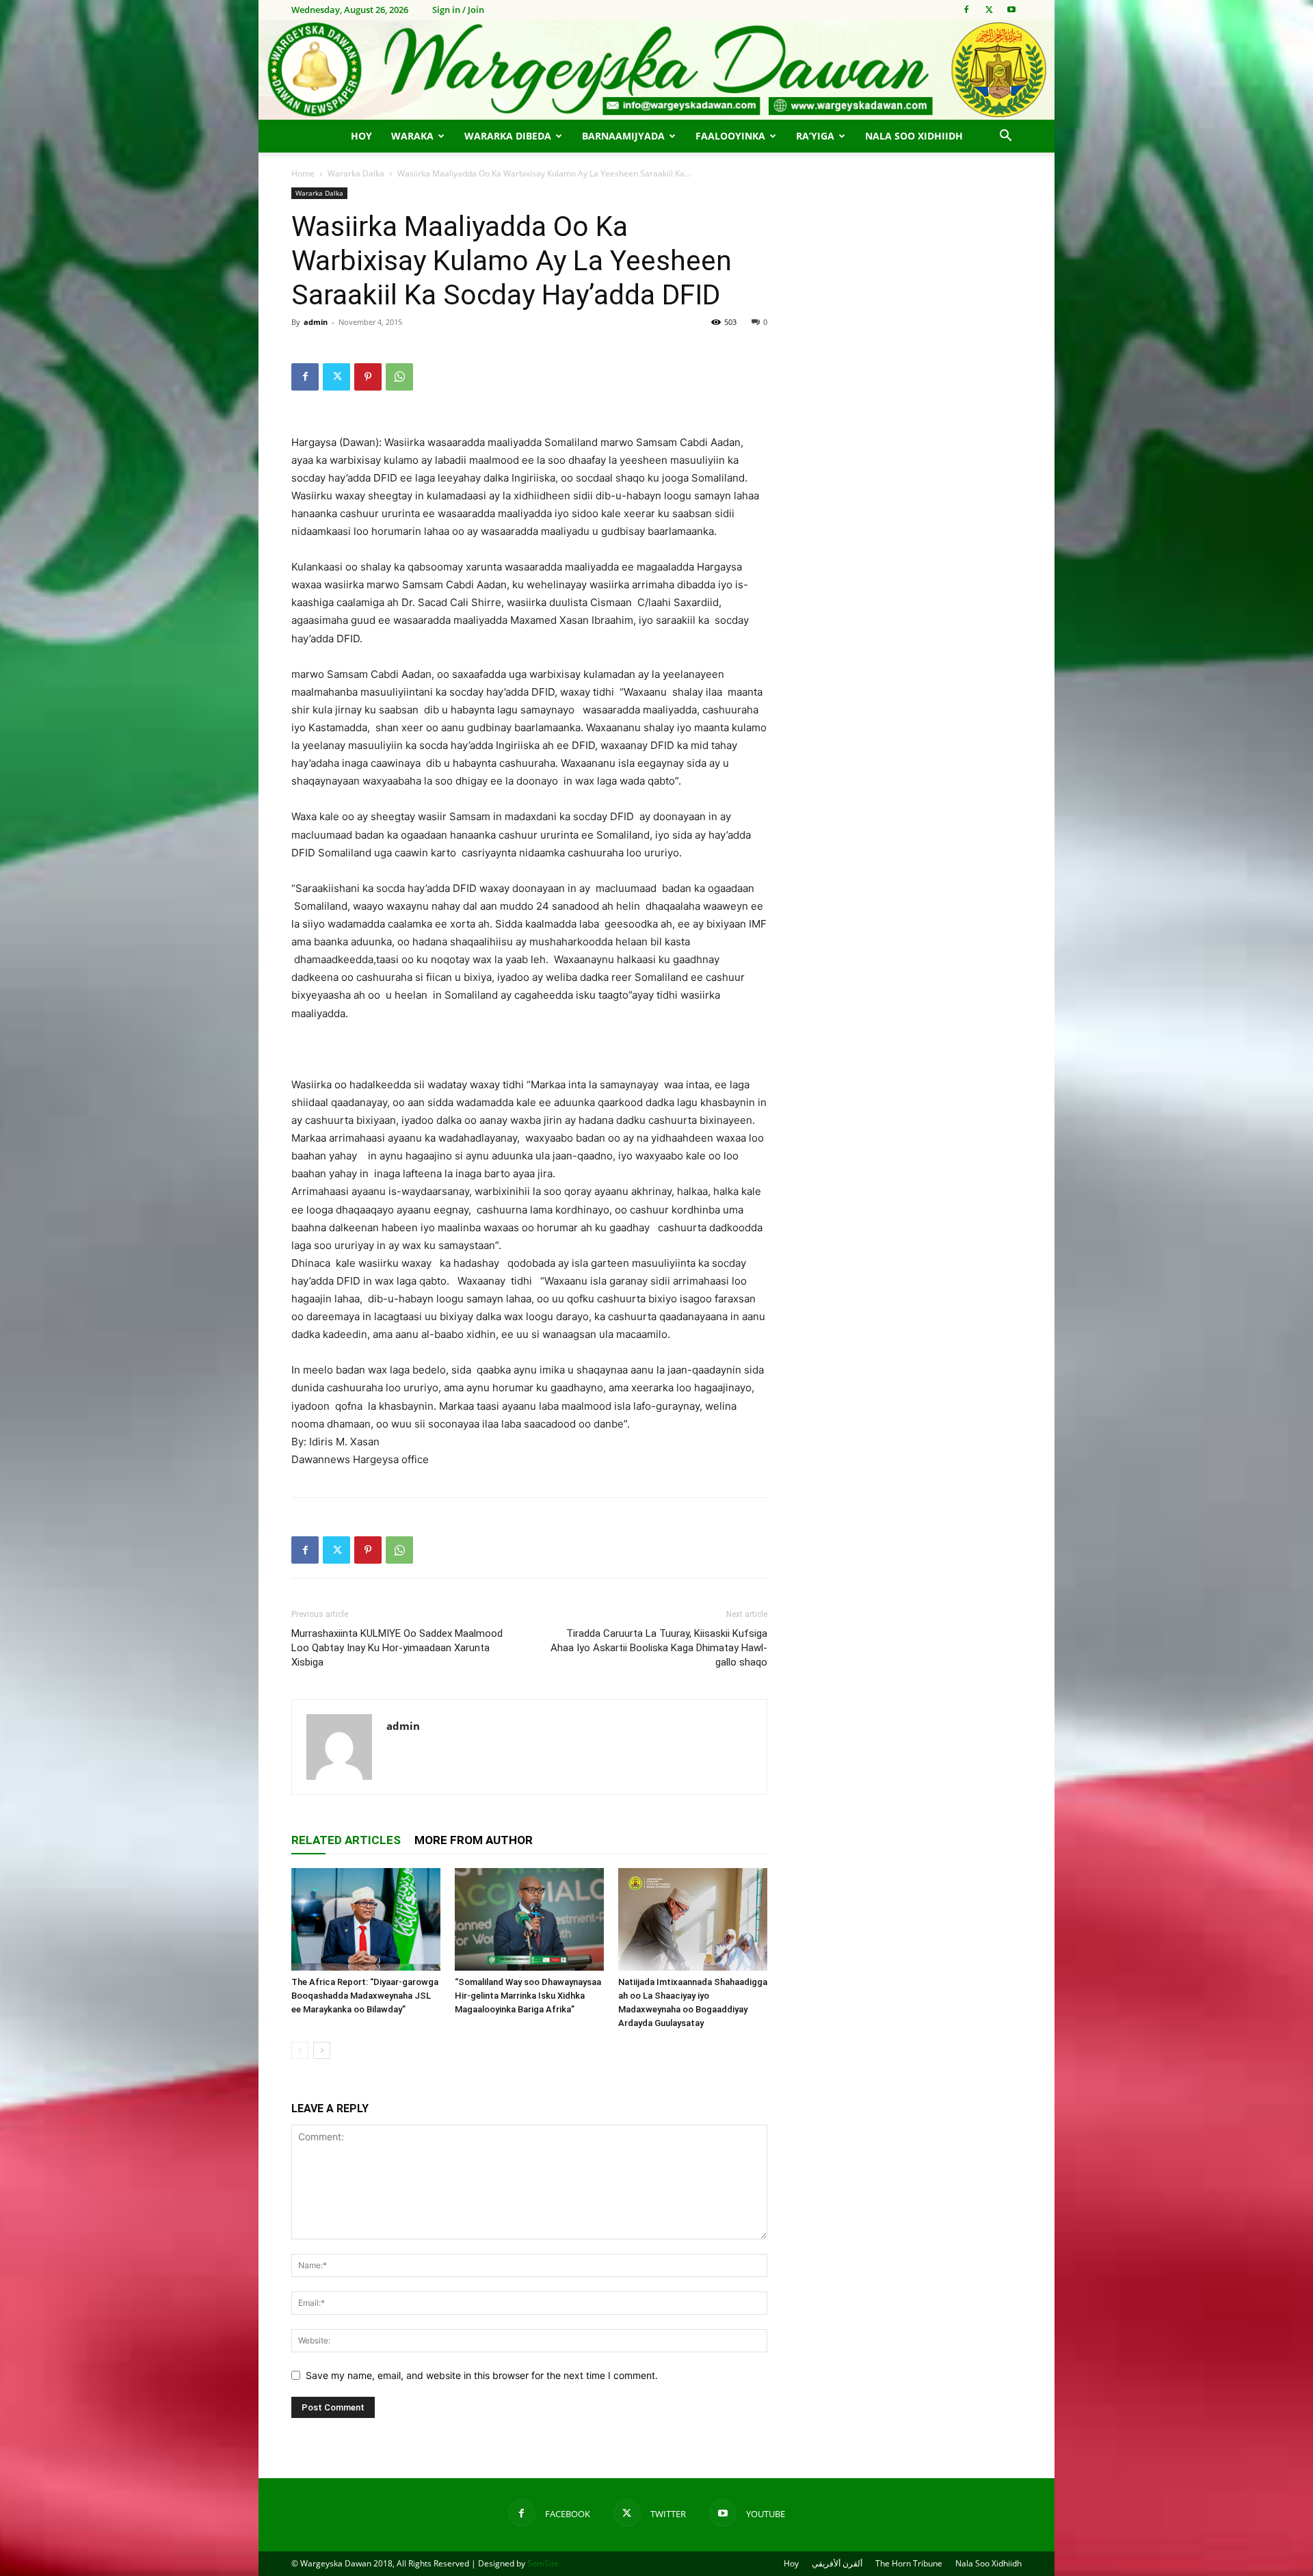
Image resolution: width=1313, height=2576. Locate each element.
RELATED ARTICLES (346, 1840)
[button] (1005, 137)
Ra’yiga (815, 136)
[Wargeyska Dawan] (656, 70)
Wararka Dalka (356, 173)
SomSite (543, 2563)
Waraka (412, 136)
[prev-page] (300, 2050)
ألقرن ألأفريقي (837, 2563)
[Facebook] (966, 10)
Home (303, 173)
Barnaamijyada (623, 136)
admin (316, 322)
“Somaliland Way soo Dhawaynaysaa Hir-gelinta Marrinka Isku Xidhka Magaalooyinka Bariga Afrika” (528, 1996)
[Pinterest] (368, 377)
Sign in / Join (458, 10)
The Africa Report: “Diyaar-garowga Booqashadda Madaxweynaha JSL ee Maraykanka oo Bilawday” (365, 1996)
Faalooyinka (730, 136)
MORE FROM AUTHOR (474, 1840)
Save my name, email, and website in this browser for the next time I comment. (482, 2375)
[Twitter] (989, 10)
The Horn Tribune (909, 2563)
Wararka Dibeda (508, 136)
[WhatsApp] (399, 377)
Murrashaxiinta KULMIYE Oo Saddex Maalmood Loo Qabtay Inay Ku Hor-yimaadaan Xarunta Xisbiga (397, 1648)
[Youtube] (1011, 10)
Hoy (361, 136)
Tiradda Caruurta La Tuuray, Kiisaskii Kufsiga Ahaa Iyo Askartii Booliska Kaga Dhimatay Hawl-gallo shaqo (659, 1648)
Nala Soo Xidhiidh (914, 136)
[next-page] (322, 2050)
